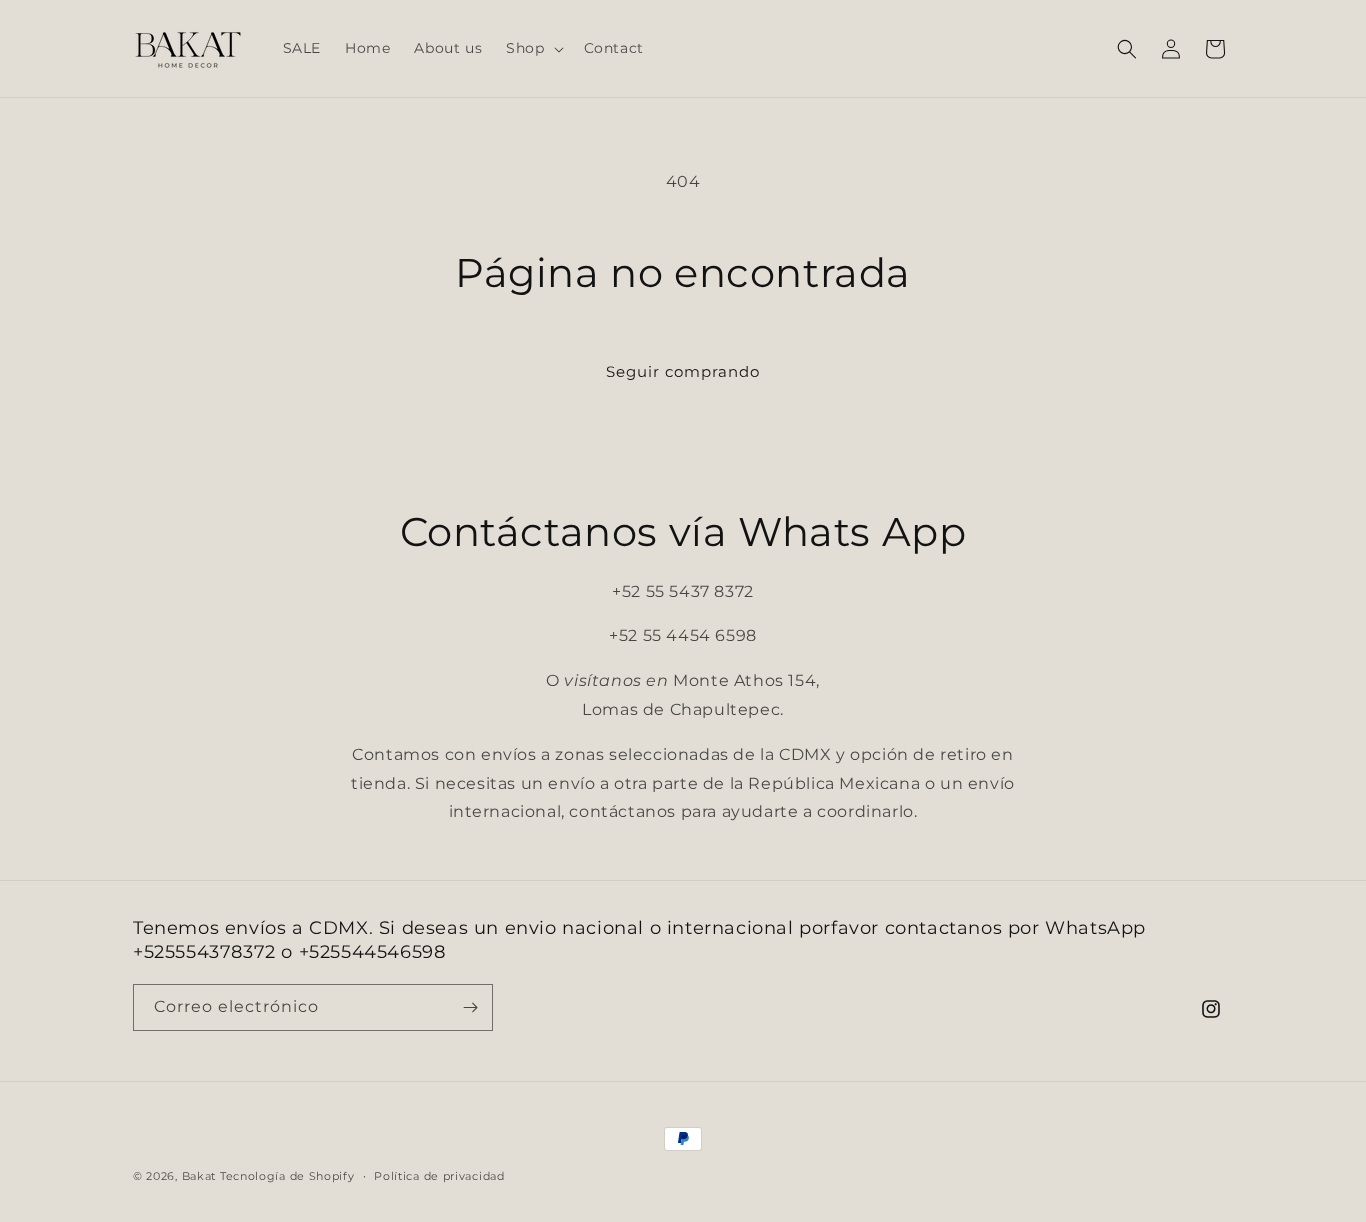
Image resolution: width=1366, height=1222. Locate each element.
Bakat (199, 1176)
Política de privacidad (439, 1175)
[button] (532, 48)
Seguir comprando (683, 371)
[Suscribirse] (470, 1007)
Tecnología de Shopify (287, 1176)
